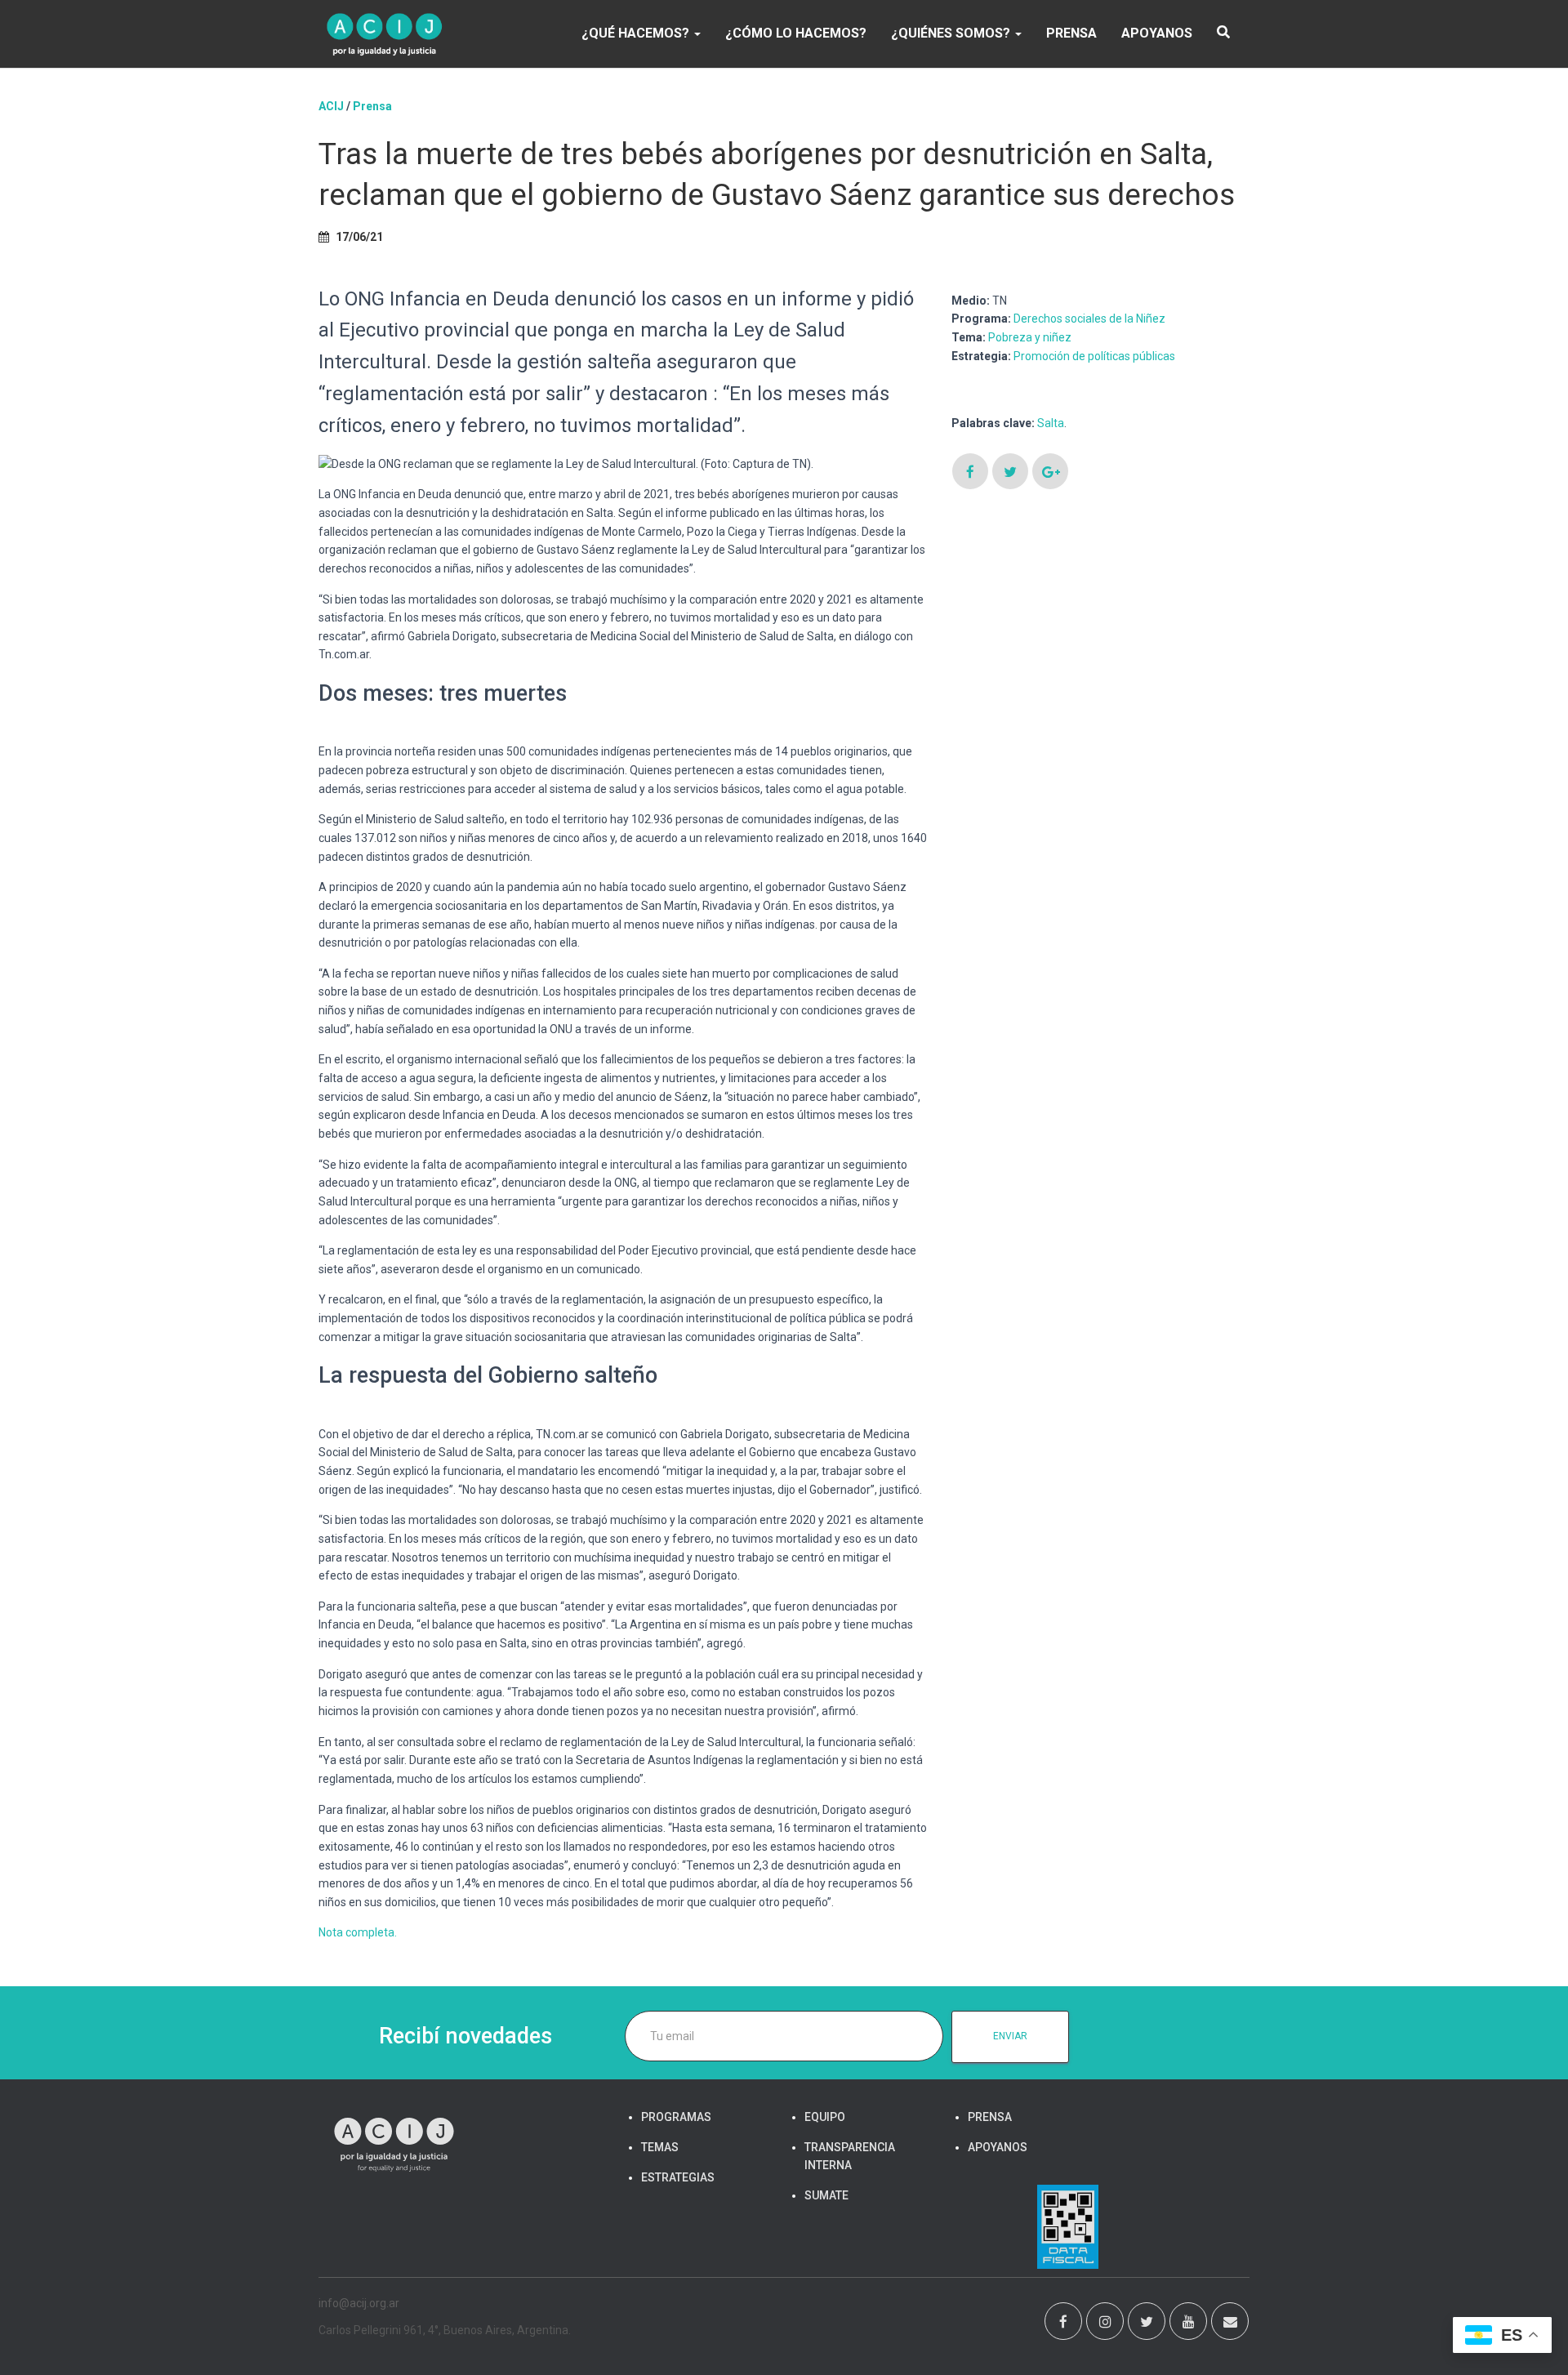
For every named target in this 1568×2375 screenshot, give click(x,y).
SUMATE (826, 2195)
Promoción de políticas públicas (1094, 356)
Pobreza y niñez (1030, 337)
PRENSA (1071, 33)
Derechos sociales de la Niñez (1089, 319)
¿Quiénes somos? (952, 33)
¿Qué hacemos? (637, 33)
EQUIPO (825, 2117)
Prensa (372, 106)
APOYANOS (1157, 33)
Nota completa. (358, 1932)
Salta (1051, 423)
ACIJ (331, 106)
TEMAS (660, 2147)
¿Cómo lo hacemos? (796, 33)
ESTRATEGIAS (678, 2177)
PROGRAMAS (676, 2117)
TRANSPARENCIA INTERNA (850, 2156)
